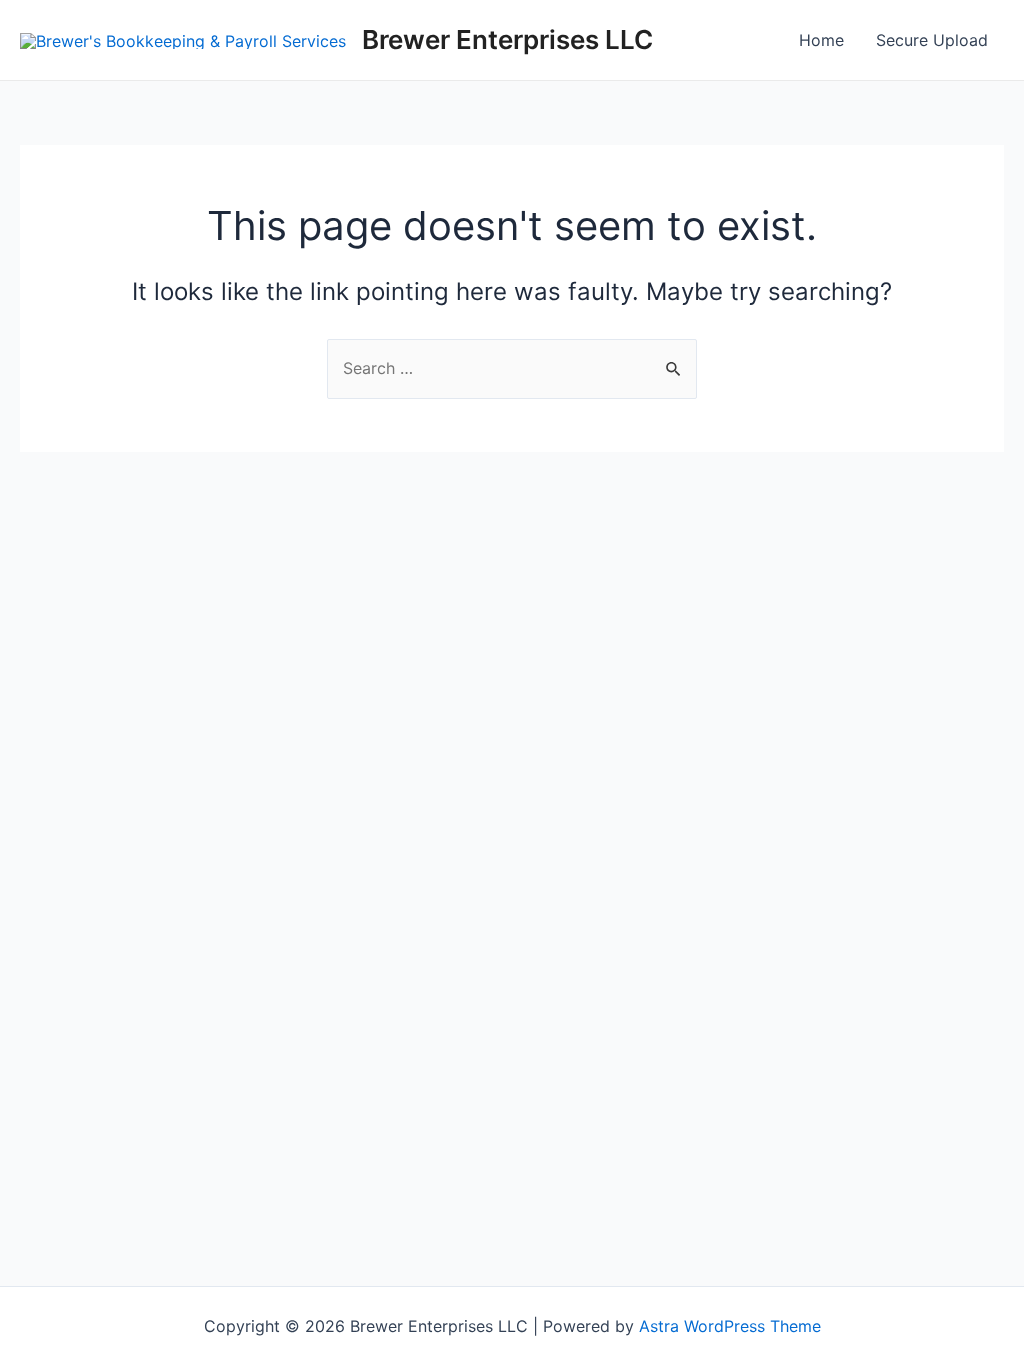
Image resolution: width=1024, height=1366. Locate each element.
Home (821, 40)
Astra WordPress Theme (730, 1326)
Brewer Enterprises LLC (507, 39)
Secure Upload (932, 40)
